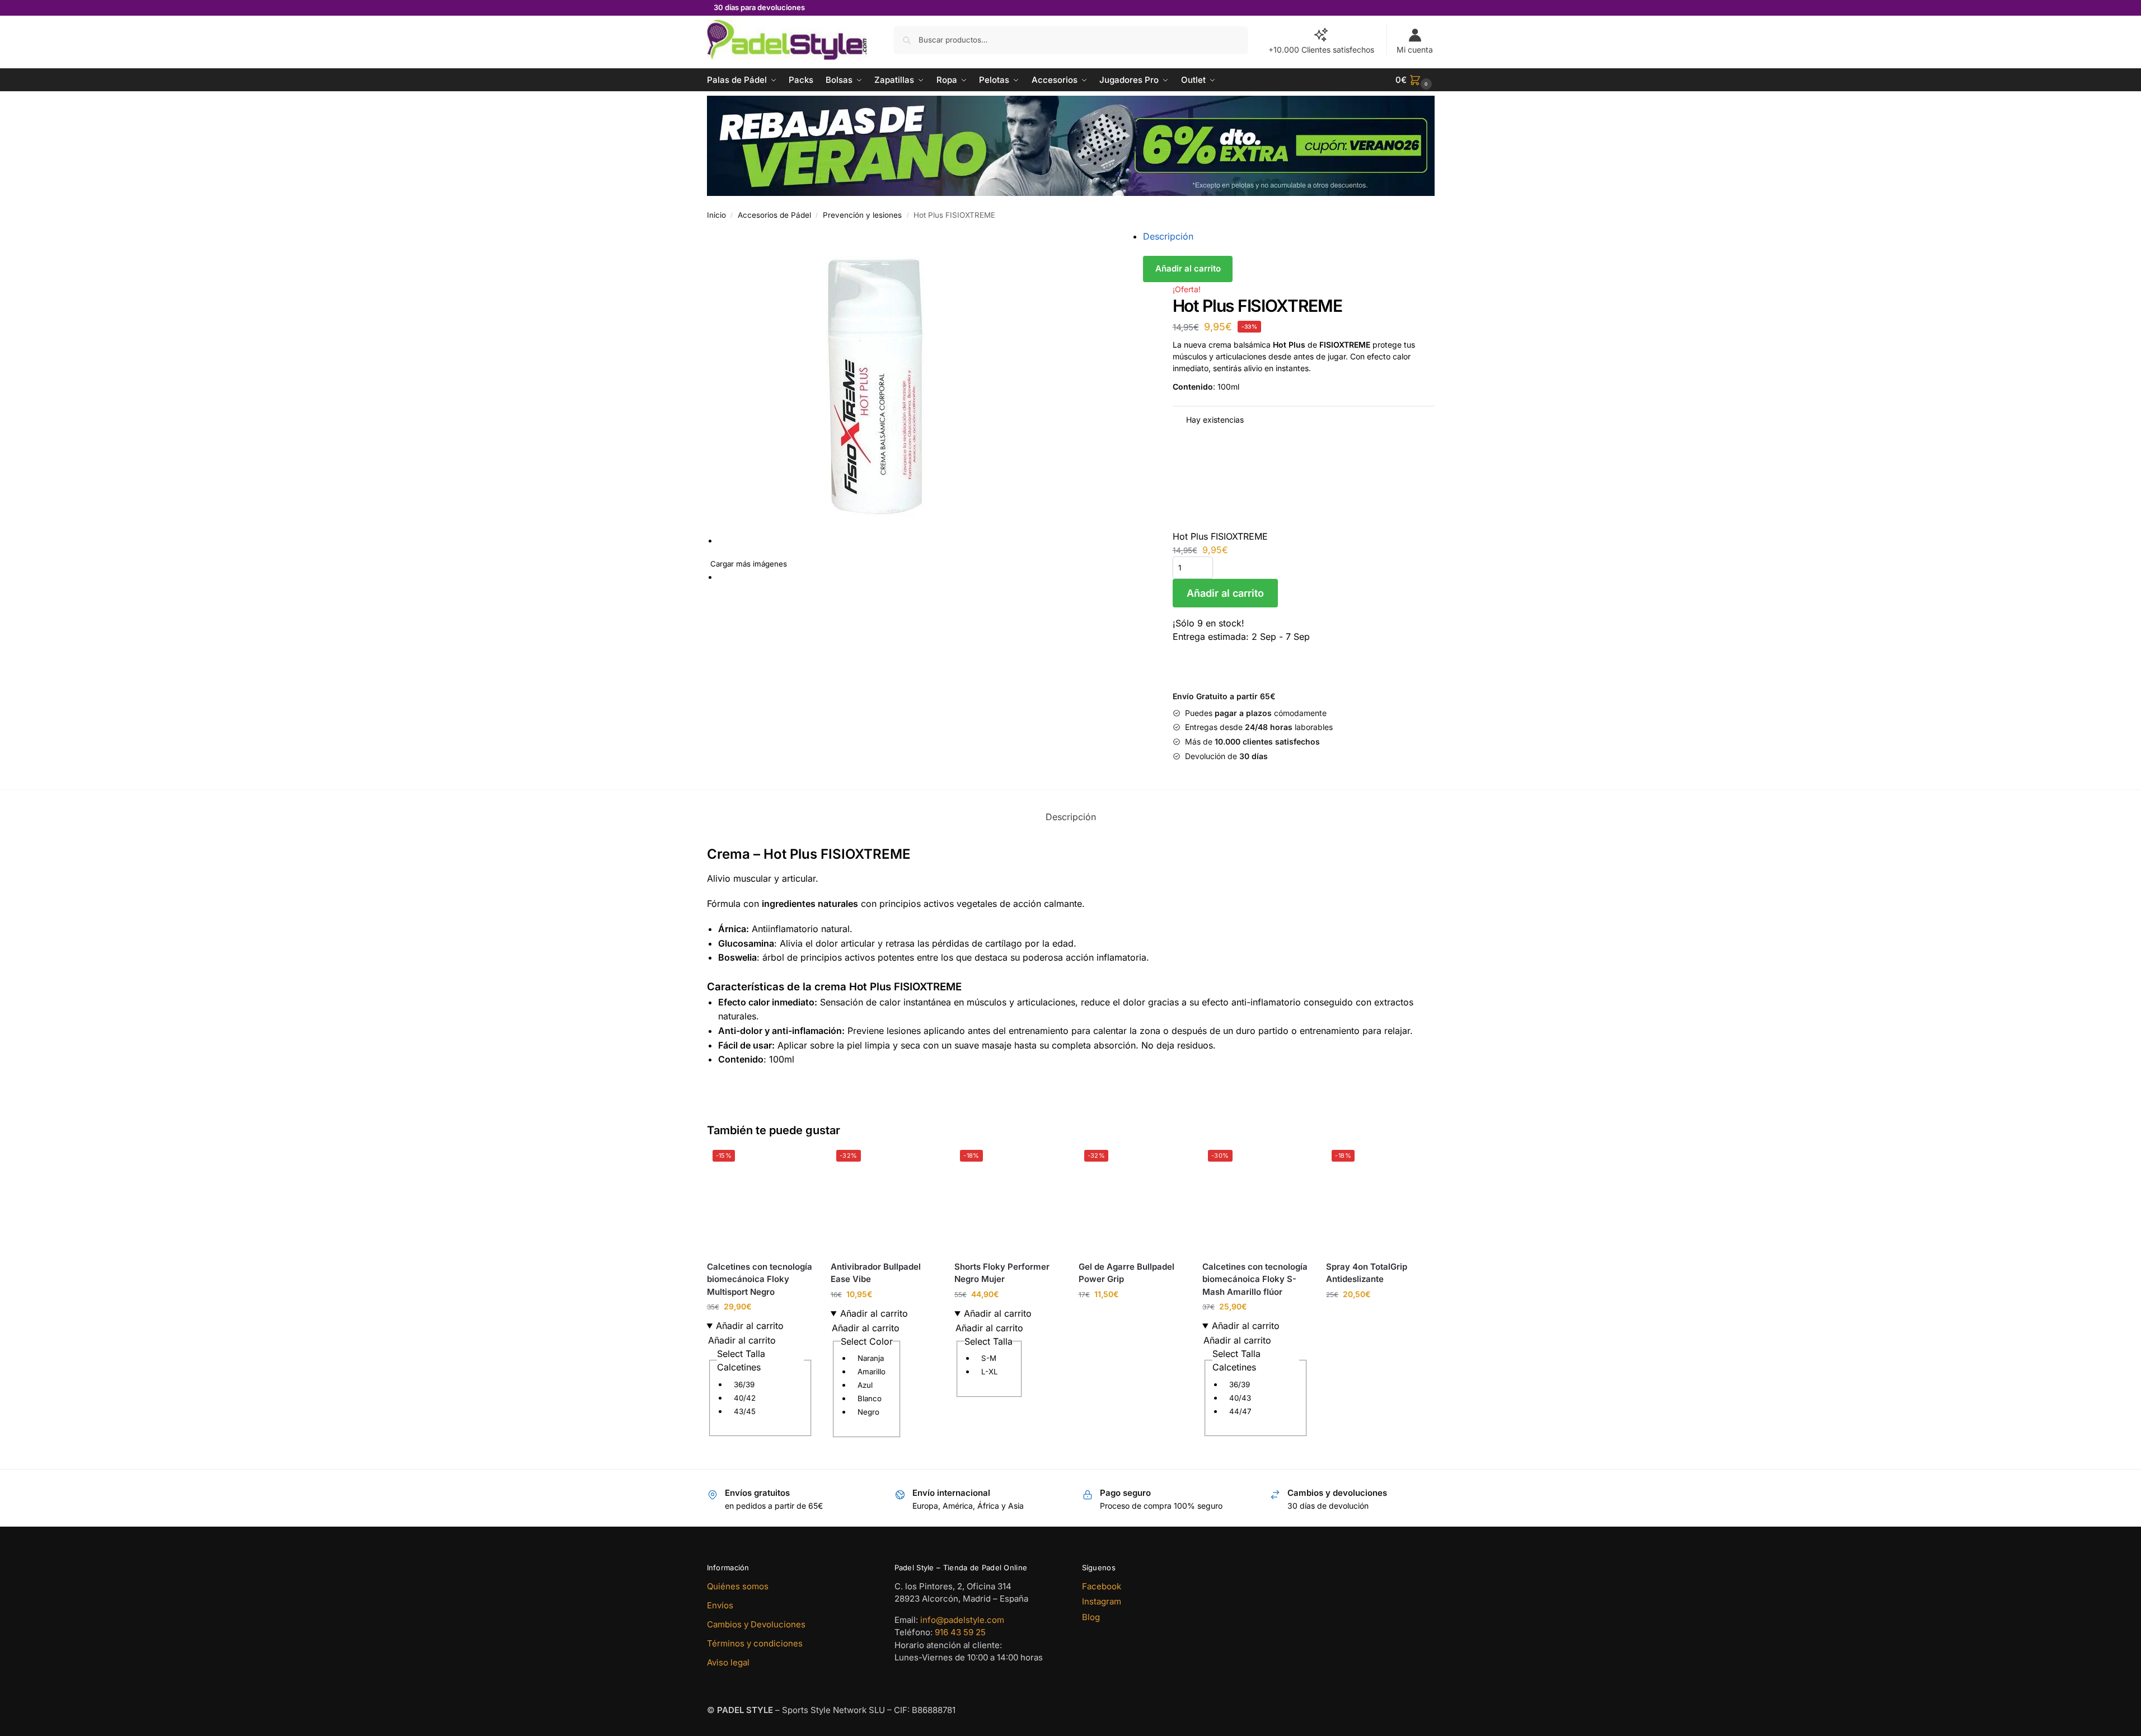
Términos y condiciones (755, 1643)
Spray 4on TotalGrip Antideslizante (1367, 1273)
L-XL (990, 1372)
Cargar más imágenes (749, 564)
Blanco (870, 1398)
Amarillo (872, 1372)
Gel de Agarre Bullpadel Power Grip (1126, 1273)
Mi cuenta (1415, 50)
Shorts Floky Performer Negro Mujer (1002, 1273)
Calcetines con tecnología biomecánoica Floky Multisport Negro (760, 1279)
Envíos (720, 1605)
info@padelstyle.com (962, 1620)
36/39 (744, 1384)
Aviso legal (728, 1662)
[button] (1415, 80)
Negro (868, 1412)
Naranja (871, 1358)
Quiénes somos (738, 1586)
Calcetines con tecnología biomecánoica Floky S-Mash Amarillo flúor (1255, 1279)
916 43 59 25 (960, 1632)
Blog (1091, 1617)
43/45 (745, 1411)
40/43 (1240, 1398)
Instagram (1102, 1601)
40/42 (745, 1398)
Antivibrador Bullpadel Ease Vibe (876, 1273)
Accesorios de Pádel (774, 215)
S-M (989, 1358)
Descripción (1168, 236)
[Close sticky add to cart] (1176, 439)
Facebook (1102, 1586)
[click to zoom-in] (936, 387)
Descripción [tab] (1071, 817)
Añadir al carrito (1188, 268)
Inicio (716, 215)
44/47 (1240, 1411)
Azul (865, 1385)
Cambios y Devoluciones (756, 1624)
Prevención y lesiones (862, 215)
